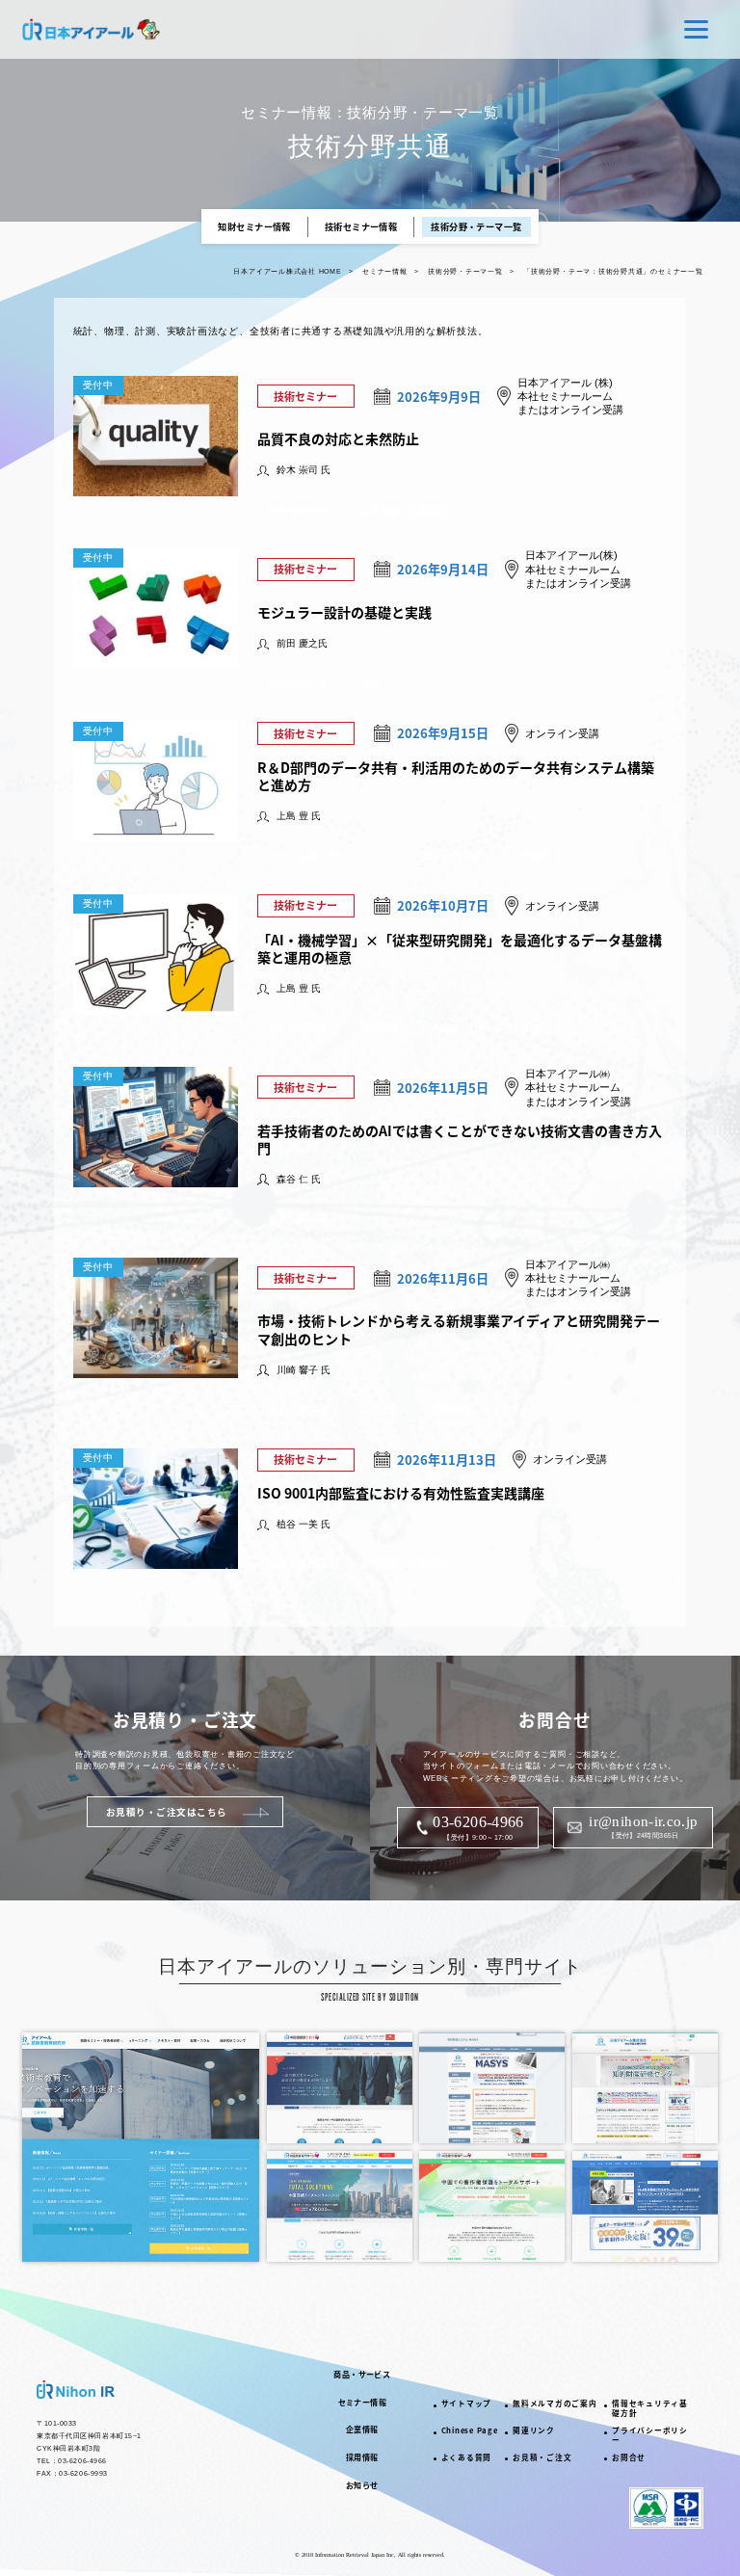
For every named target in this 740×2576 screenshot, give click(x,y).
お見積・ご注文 (542, 2457)
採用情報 (362, 2457)
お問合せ (629, 2457)
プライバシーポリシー (650, 2435)
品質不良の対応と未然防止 (338, 438)
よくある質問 (467, 2457)
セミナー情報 (385, 271)
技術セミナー (305, 396)
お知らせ (362, 2485)
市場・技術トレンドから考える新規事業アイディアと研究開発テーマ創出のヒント (459, 1329)
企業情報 (362, 2429)
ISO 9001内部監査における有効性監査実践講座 (401, 1493)
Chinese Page (470, 2430)
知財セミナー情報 (254, 226)
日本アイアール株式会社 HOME (287, 271)
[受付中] (156, 488)
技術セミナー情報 (361, 226)
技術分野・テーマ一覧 (476, 226)
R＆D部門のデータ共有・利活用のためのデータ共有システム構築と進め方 (456, 776)
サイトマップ (467, 2403)
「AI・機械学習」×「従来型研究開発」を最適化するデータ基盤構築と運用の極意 (460, 948)
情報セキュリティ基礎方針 (650, 2408)
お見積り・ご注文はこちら (167, 1812)
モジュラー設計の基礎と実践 (344, 612)
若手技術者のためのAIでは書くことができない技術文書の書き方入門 (460, 1139)
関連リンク (534, 2430)
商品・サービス (362, 2374)
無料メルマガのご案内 (555, 2403)
